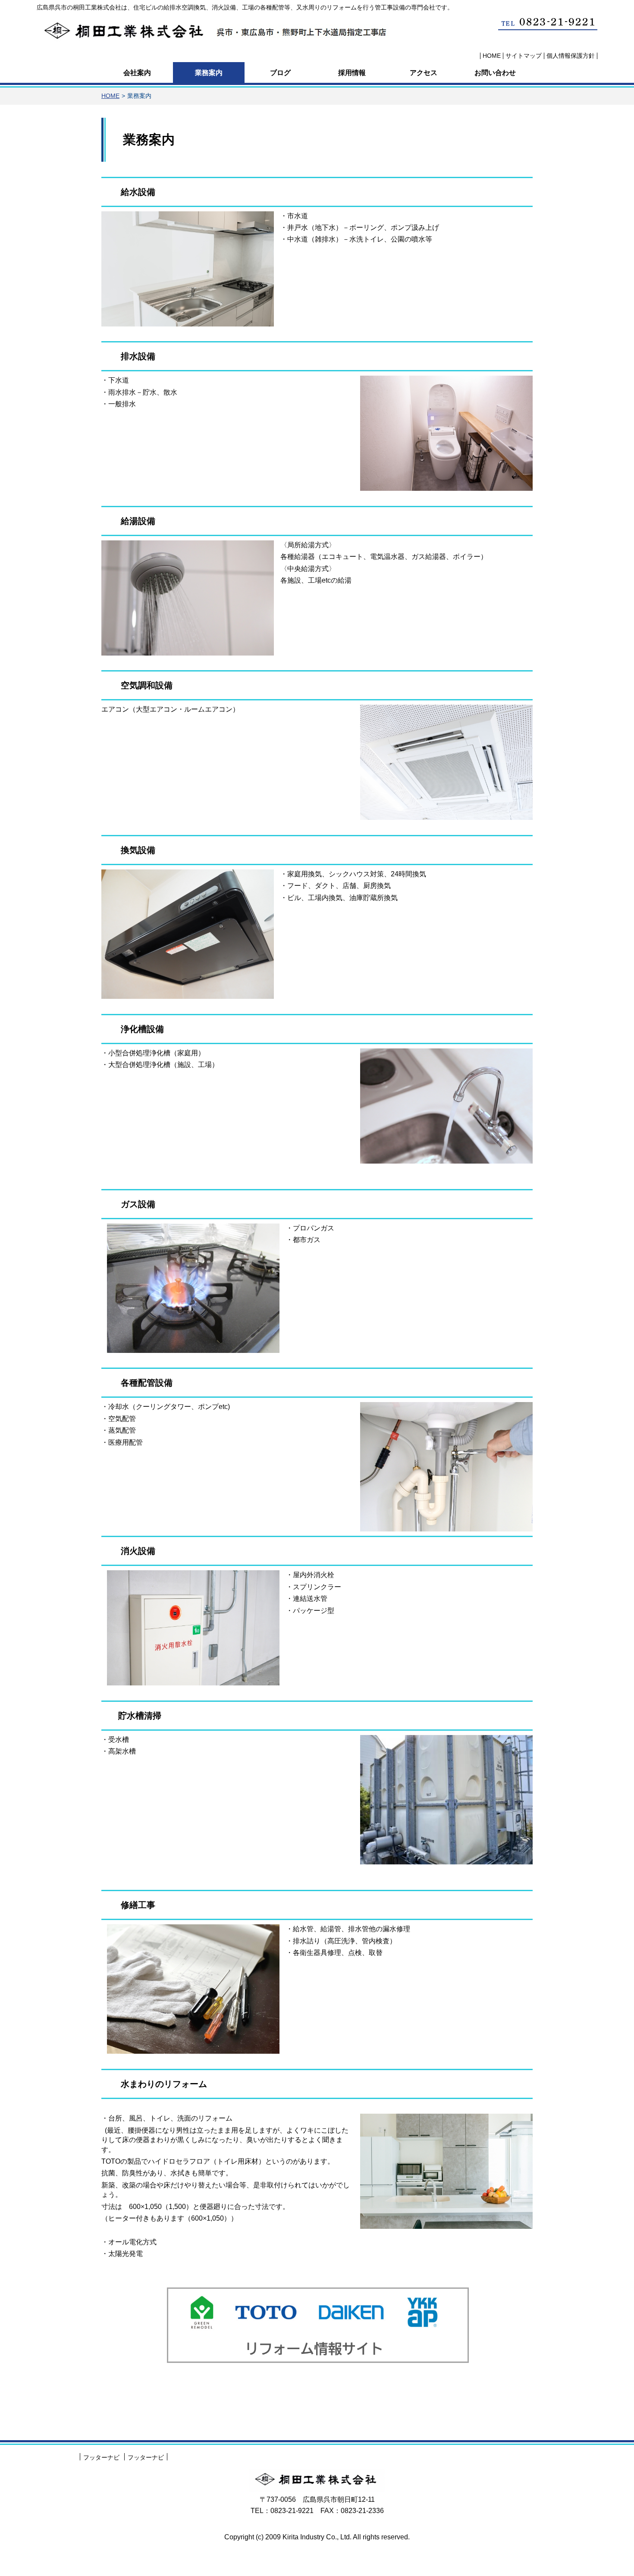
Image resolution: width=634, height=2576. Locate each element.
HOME (110, 96)
